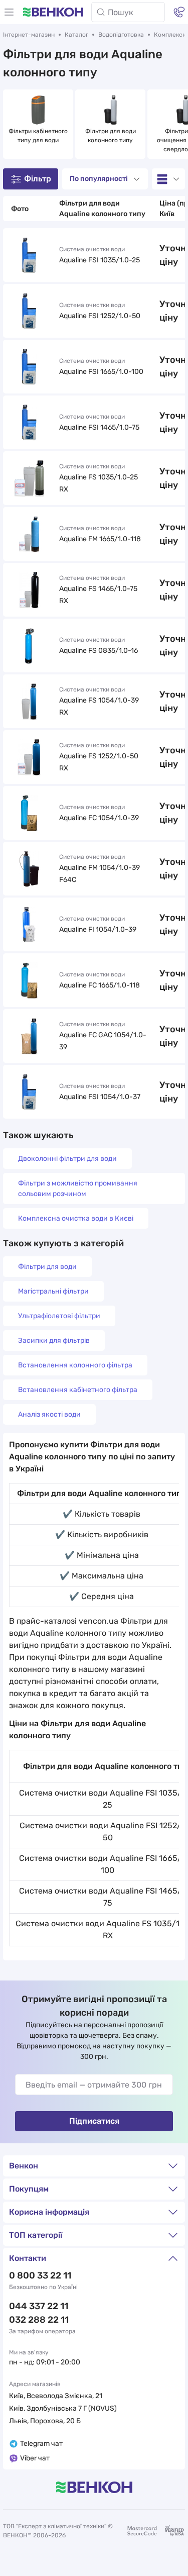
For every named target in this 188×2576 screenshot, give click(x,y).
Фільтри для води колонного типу (111, 136)
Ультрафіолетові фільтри (59, 1316)
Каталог (76, 35)
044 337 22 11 (39, 2306)
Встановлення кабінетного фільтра (78, 1390)
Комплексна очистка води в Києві (76, 1218)
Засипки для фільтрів (54, 1341)
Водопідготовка (121, 35)
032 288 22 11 (39, 2320)
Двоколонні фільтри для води (67, 1159)
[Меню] (9, 12)
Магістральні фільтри (53, 1291)
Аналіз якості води (49, 1414)
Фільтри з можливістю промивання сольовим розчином (78, 1188)
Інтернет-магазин (29, 35)
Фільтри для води (47, 1267)
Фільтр (38, 179)
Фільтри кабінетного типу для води (38, 136)
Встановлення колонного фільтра (75, 1365)
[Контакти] (179, 12)
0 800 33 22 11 (40, 2275)
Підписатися (94, 2121)
